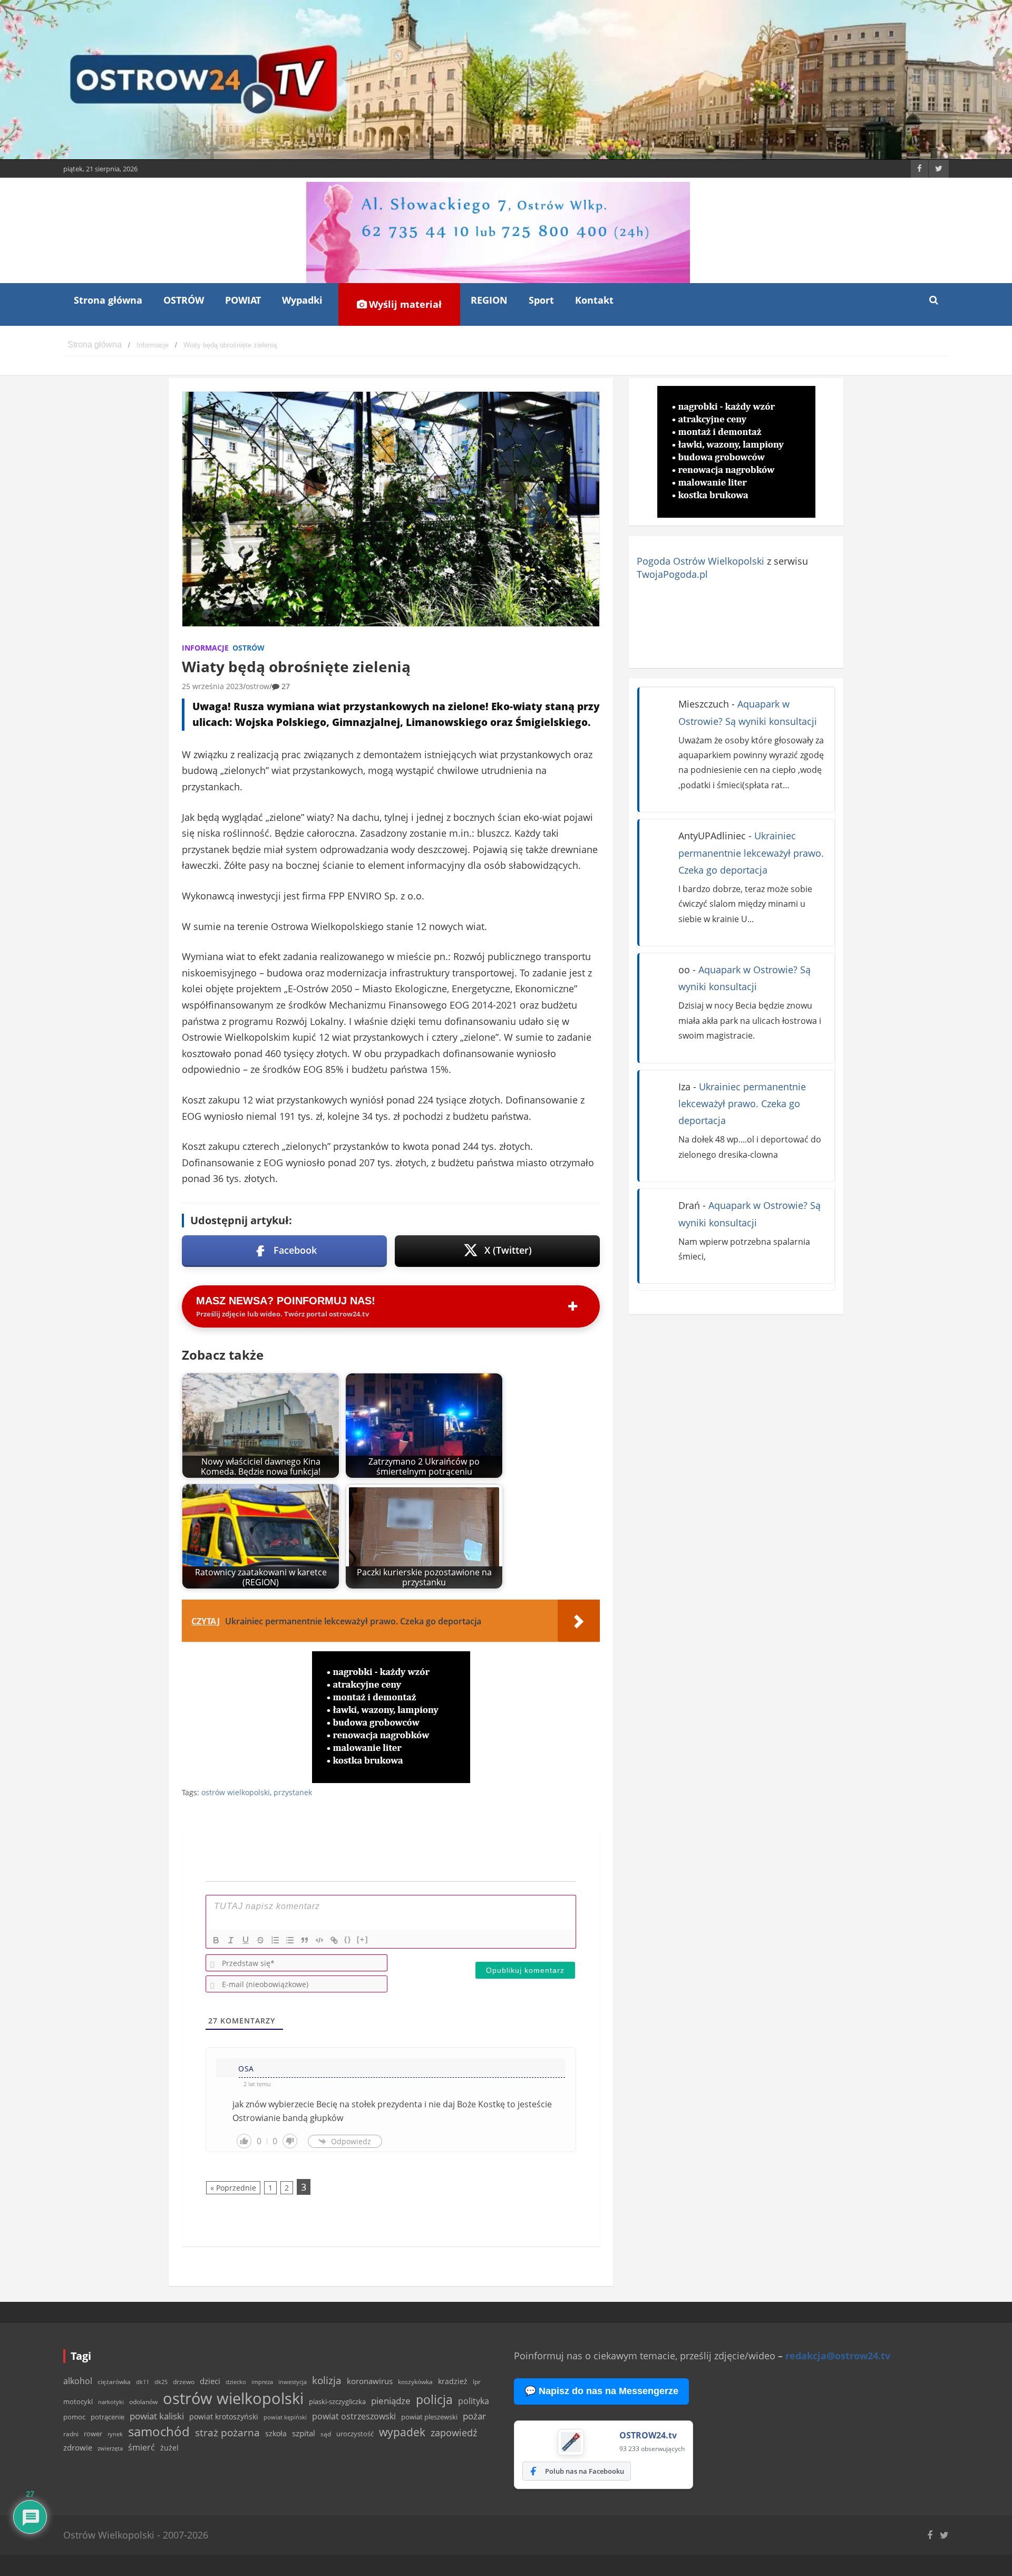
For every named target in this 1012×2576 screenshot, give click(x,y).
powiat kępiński (285, 2417)
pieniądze (391, 2401)
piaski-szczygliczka (337, 2401)
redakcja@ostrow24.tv (838, 2356)
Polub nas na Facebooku (585, 2471)
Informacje (205, 648)
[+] (363, 1939)
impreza (262, 2382)
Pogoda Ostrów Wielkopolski (700, 561)
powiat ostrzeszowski (354, 2416)
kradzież (453, 2381)
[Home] (95, 345)
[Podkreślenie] (246, 1940)
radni (71, 2434)
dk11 (143, 2382)
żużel (169, 2448)
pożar (474, 2416)
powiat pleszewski (429, 2417)
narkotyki (111, 2402)
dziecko (236, 2382)
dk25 (161, 2382)
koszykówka (415, 2382)
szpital (304, 2433)
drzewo (184, 2381)
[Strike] (260, 1940)
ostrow (257, 686)
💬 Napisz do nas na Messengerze (601, 2391)
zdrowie (78, 2447)
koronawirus (370, 2381)
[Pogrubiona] (216, 1940)
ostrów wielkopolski (236, 1792)
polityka (474, 2401)
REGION (489, 300)
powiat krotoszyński (224, 2417)
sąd (326, 2434)
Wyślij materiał (404, 304)
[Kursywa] (231, 1940)
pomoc (74, 2417)
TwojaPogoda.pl (672, 574)
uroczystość (355, 2434)
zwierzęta (110, 2448)
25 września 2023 (212, 686)
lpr (477, 2382)
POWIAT (243, 300)
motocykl (78, 2401)
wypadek (402, 2432)
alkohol (78, 2381)
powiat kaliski (157, 2416)
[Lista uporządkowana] (275, 1940)
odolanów (143, 2402)
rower (93, 2434)
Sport (541, 300)
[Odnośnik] (334, 1940)
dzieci (210, 2381)
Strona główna (108, 300)
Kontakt (594, 300)
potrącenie (108, 2417)
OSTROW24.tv (648, 2435)
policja (434, 2400)
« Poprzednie (233, 2188)
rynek (115, 2434)
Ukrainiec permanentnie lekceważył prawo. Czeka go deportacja (751, 853)
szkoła (276, 2434)
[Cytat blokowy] (305, 1940)
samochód (159, 2431)
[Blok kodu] (319, 1940)
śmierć (142, 2447)
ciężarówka (114, 2382)
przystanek (293, 1792)
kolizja (327, 2380)
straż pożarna (227, 2432)
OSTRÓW (184, 300)
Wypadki (302, 300)
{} (348, 1939)
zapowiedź (454, 2433)
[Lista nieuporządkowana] (290, 1940)
